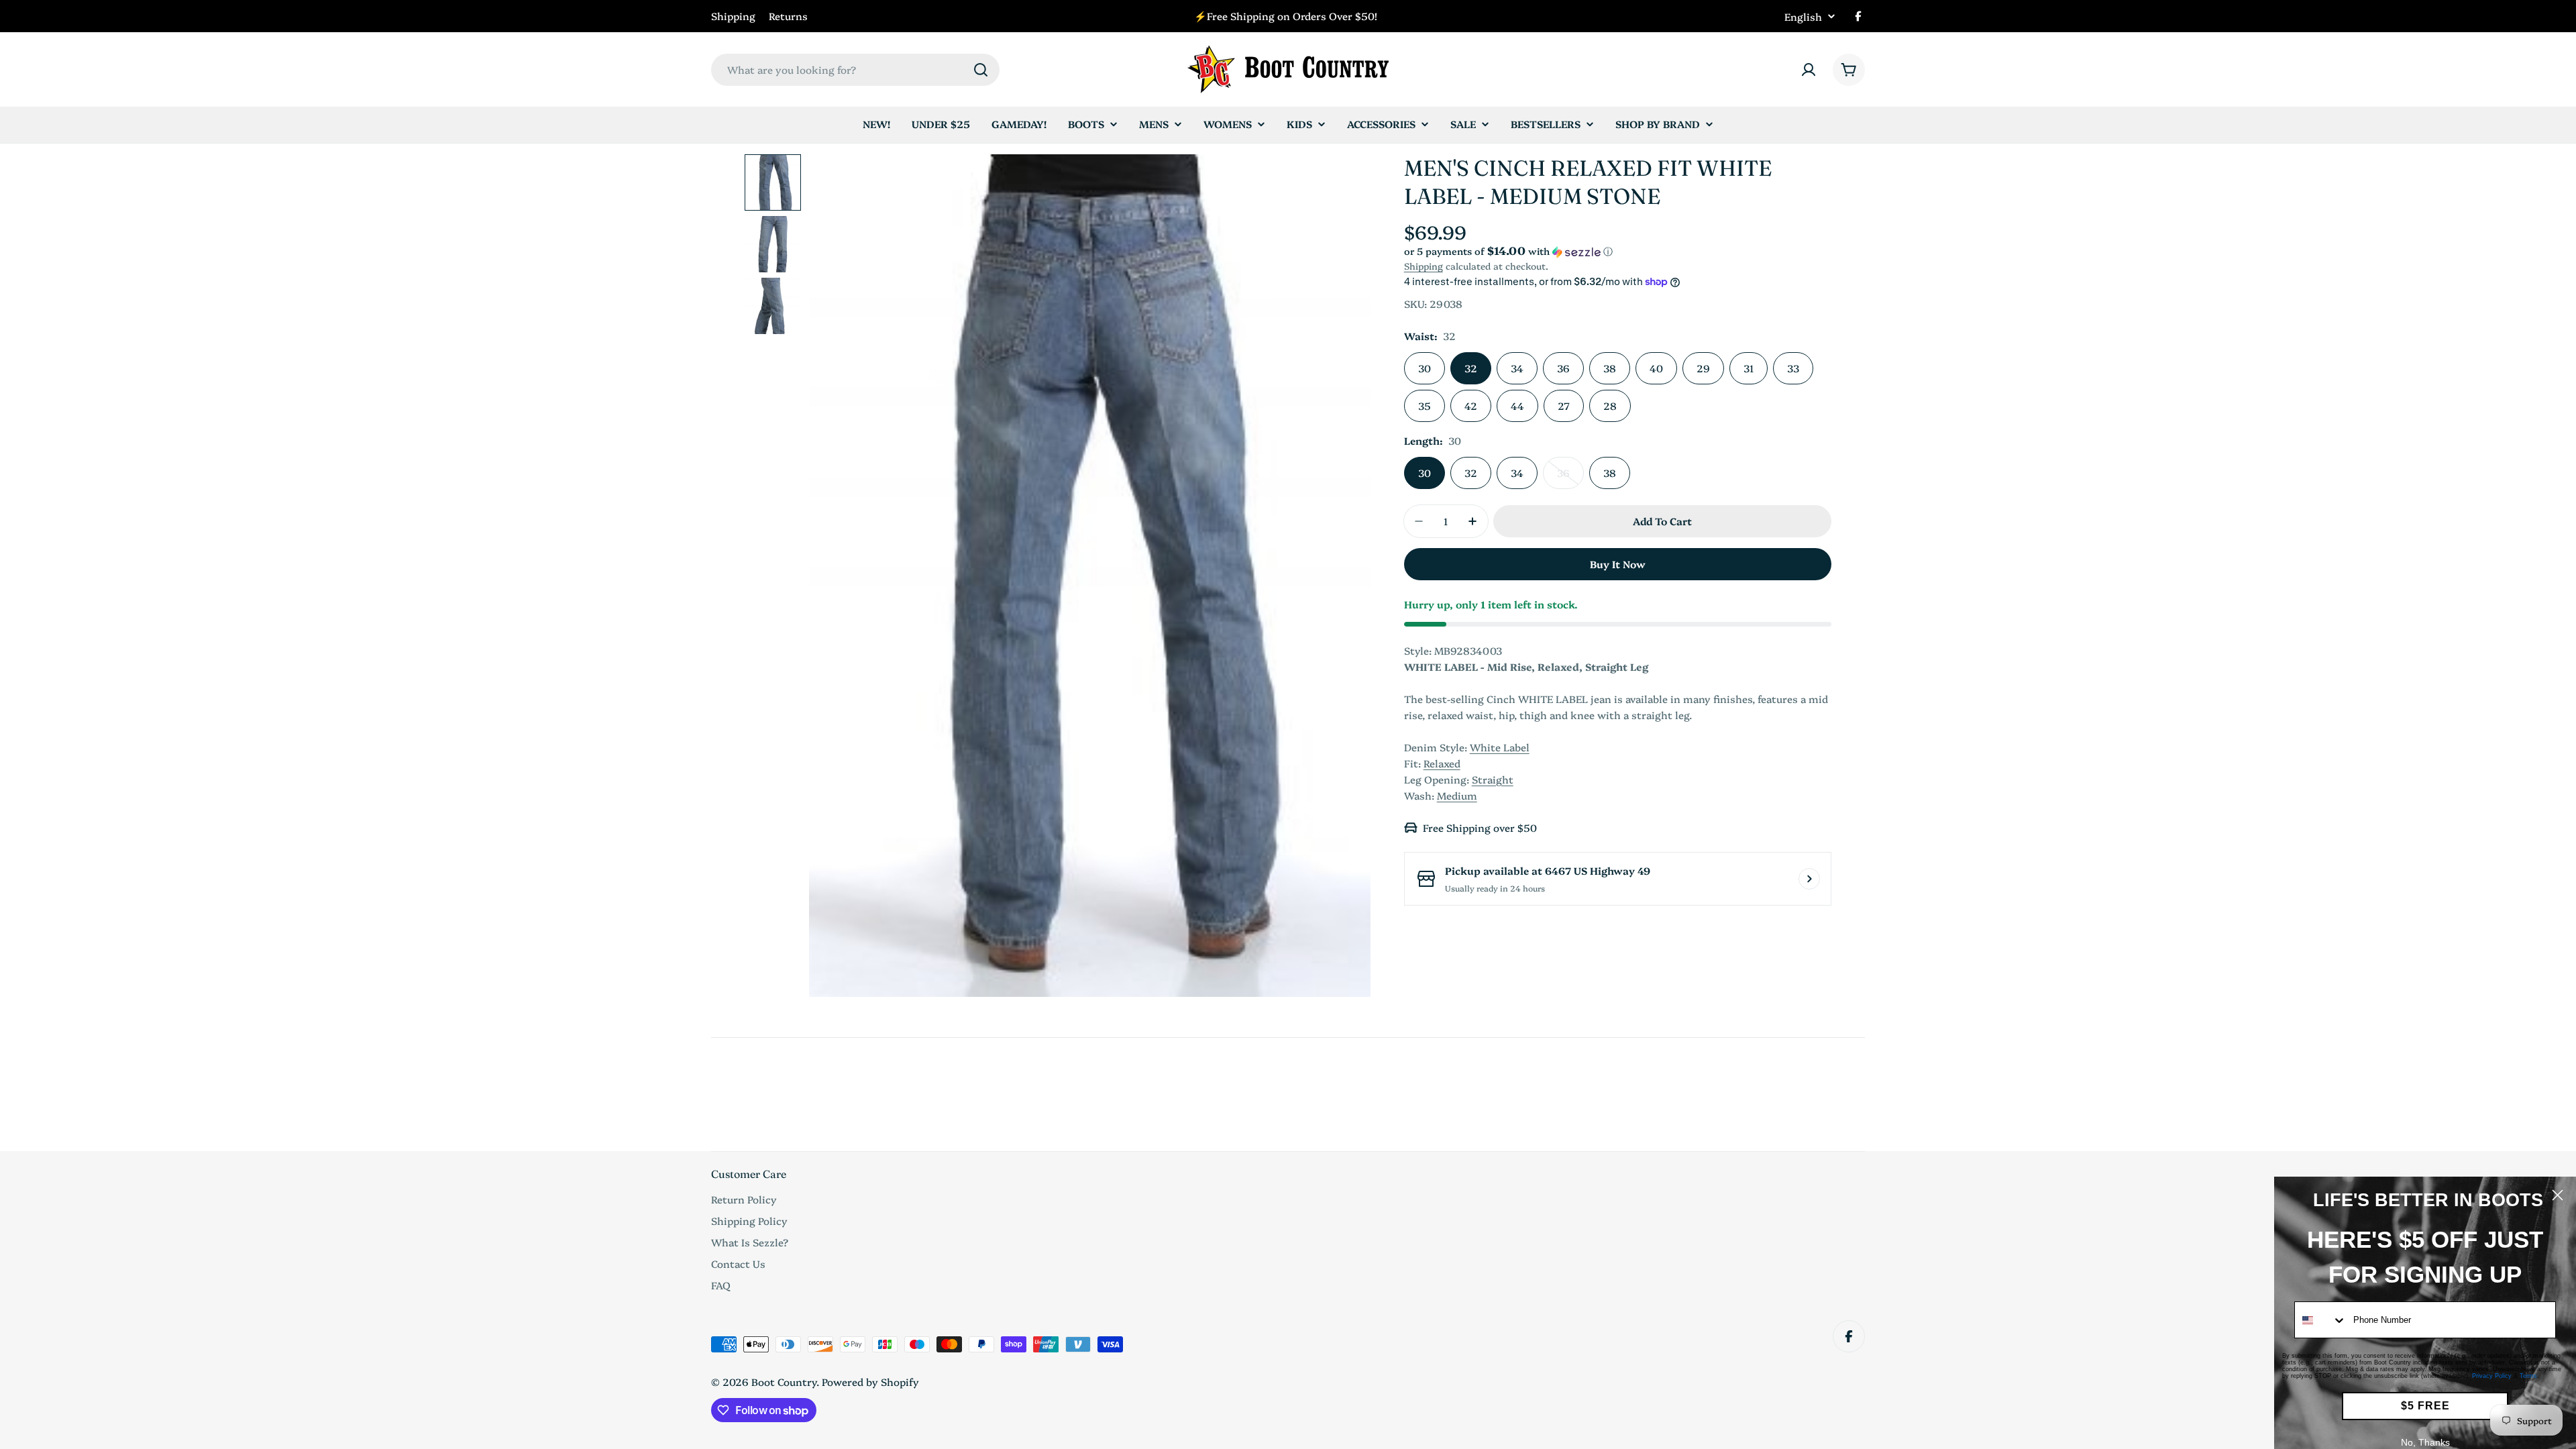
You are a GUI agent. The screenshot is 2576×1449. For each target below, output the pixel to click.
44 (1517, 406)
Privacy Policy (2492, 1376)
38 (1610, 368)
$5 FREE (2425, 1406)
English (1803, 16)
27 (1564, 406)
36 (1563, 368)
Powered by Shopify (870, 1382)
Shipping (733, 16)
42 (1471, 406)
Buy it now (1618, 564)
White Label (1500, 747)
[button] (1618, 251)
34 (1517, 368)
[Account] (1809, 70)
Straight (1493, 779)
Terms (2528, 1376)
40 (1656, 368)
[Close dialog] (2558, 1195)
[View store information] (1809, 879)
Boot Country (784, 1382)
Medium (1457, 795)
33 (1793, 368)
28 (1610, 406)
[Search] (981, 70)
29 (1703, 368)
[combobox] (855, 70)
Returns (788, 16)
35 (1425, 406)
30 (1425, 368)
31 (1749, 368)
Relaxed (1442, 763)
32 (1471, 368)
